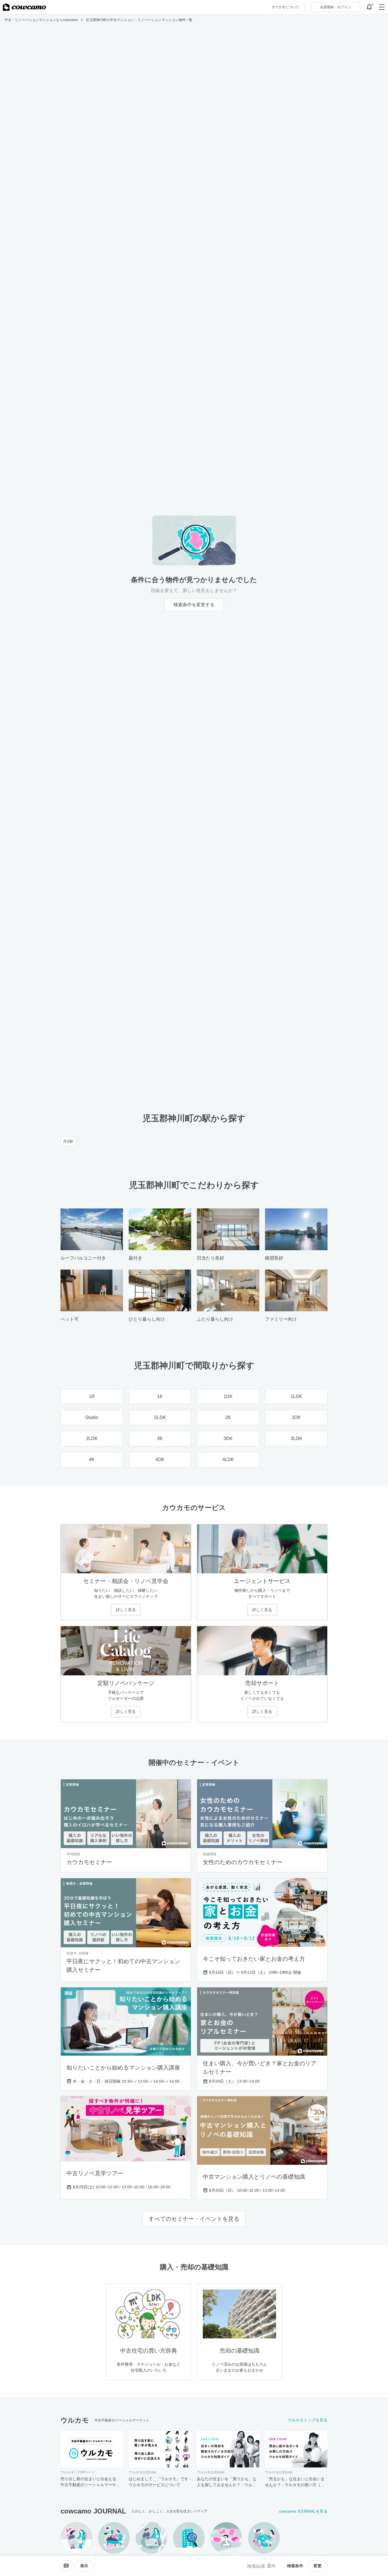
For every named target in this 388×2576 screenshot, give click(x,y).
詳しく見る (126, 1610)
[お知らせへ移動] (369, 7)
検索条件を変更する (194, 605)
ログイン (335, 7)
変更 (318, 2566)
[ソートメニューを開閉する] (66, 2566)
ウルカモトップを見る (308, 2420)
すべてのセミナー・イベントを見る (194, 2219)
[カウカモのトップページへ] (24, 7)
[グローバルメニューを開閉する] (382, 7)
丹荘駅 (68, 1141)
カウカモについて (285, 7)
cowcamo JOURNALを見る (303, 2511)
